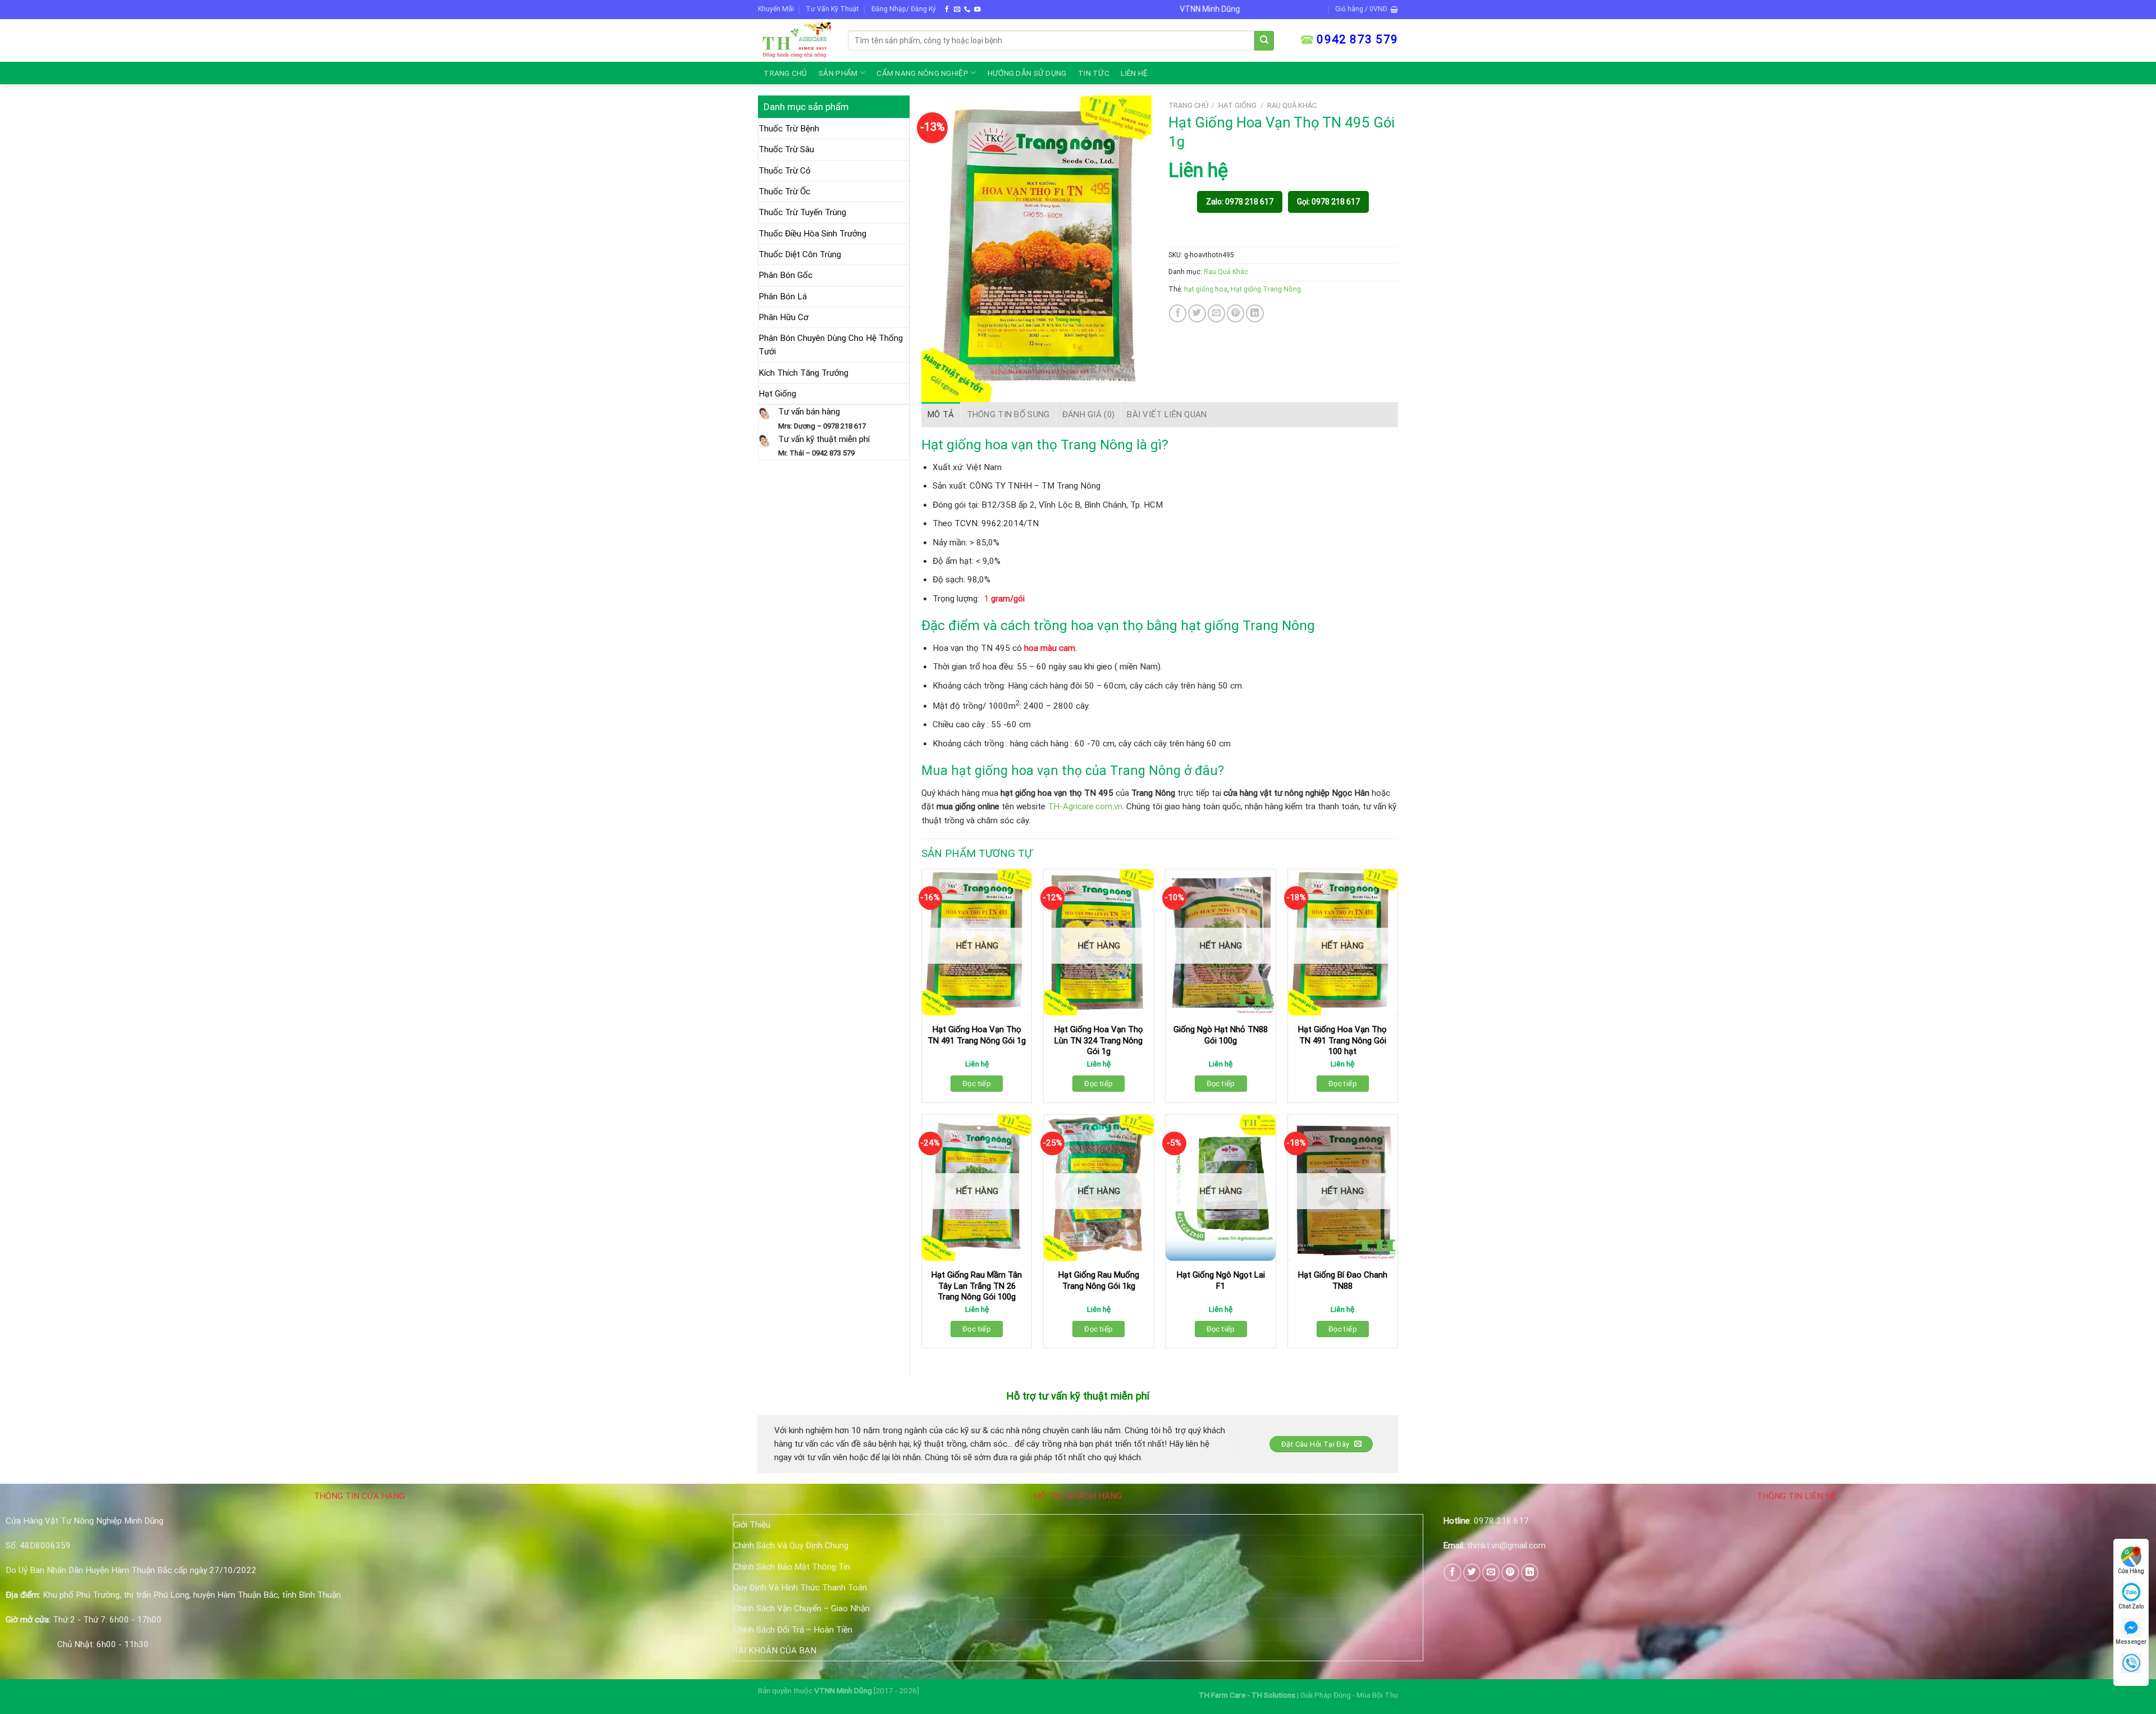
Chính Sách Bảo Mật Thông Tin (792, 1567)
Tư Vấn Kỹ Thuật (832, 9)
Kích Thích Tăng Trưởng (803, 373)
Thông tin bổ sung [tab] (1008, 414)
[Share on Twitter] (1197, 313)
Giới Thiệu (752, 1525)
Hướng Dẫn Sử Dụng (1027, 73)
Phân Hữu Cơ (784, 317)
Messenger (2131, 1642)
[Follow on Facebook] (947, 10)
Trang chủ (785, 73)
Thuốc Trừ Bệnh (789, 129)
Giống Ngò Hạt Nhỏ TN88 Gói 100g (1221, 1035)
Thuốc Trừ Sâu (786, 149)
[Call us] (967, 10)
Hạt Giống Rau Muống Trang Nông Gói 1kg (1099, 1280)
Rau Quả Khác (1292, 105)
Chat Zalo (2131, 1606)
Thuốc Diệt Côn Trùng (800, 254)
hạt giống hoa (1206, 289)
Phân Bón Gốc (785, 275)
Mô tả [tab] (941, 414)
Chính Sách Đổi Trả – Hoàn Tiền (793, 1630)
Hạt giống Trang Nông (1266, 289)
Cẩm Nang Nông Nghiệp (922, 73)
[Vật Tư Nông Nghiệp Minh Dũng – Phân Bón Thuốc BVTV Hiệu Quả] (794, 40)
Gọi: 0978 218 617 (1328, 202)
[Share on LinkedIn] (1255, 313)
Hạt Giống (777, 394)
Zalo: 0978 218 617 (1240, 202)
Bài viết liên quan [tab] (1167, 414)
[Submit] (1264, 41)
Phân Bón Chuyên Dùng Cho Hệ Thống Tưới (831, 345)
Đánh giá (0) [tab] (1089, 414)
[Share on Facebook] (1178, 313)
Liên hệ (1134, 73)
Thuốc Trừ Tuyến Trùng (802, 212)
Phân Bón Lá (783, 297)
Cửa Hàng (2131, 1571)
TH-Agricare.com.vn (1085, 806)
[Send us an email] (957, 10)
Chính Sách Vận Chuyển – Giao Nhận (801, 1608)
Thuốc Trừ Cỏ (785, 171)
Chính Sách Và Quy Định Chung (791, 1546)
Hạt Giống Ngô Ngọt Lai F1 (1221, 1280)
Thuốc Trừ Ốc (784, 192)
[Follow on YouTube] (977, 10)
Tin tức (1094, 73)
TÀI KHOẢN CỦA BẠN (775, 1651)
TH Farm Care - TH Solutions (1248, 1695)
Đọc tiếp (977, 1084)
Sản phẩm (838, 73)
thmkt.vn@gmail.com (1506, 1546)
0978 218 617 (1501, 1521)
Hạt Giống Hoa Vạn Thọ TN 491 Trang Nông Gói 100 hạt (1342, 1040)
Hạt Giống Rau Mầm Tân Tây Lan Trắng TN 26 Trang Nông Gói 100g (977, 1286)
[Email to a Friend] (1216, 313)
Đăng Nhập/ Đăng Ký (904, 9)
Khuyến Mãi (776, 9)
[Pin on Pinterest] (1235, 313)
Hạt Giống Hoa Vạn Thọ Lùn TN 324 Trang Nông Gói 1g (1099, 1040)
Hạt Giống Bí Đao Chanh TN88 (1343, 1280)
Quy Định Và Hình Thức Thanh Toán (800, 1588)
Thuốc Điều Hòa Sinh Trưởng (812, 234)
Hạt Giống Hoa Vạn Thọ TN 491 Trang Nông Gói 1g (977, 1035)
